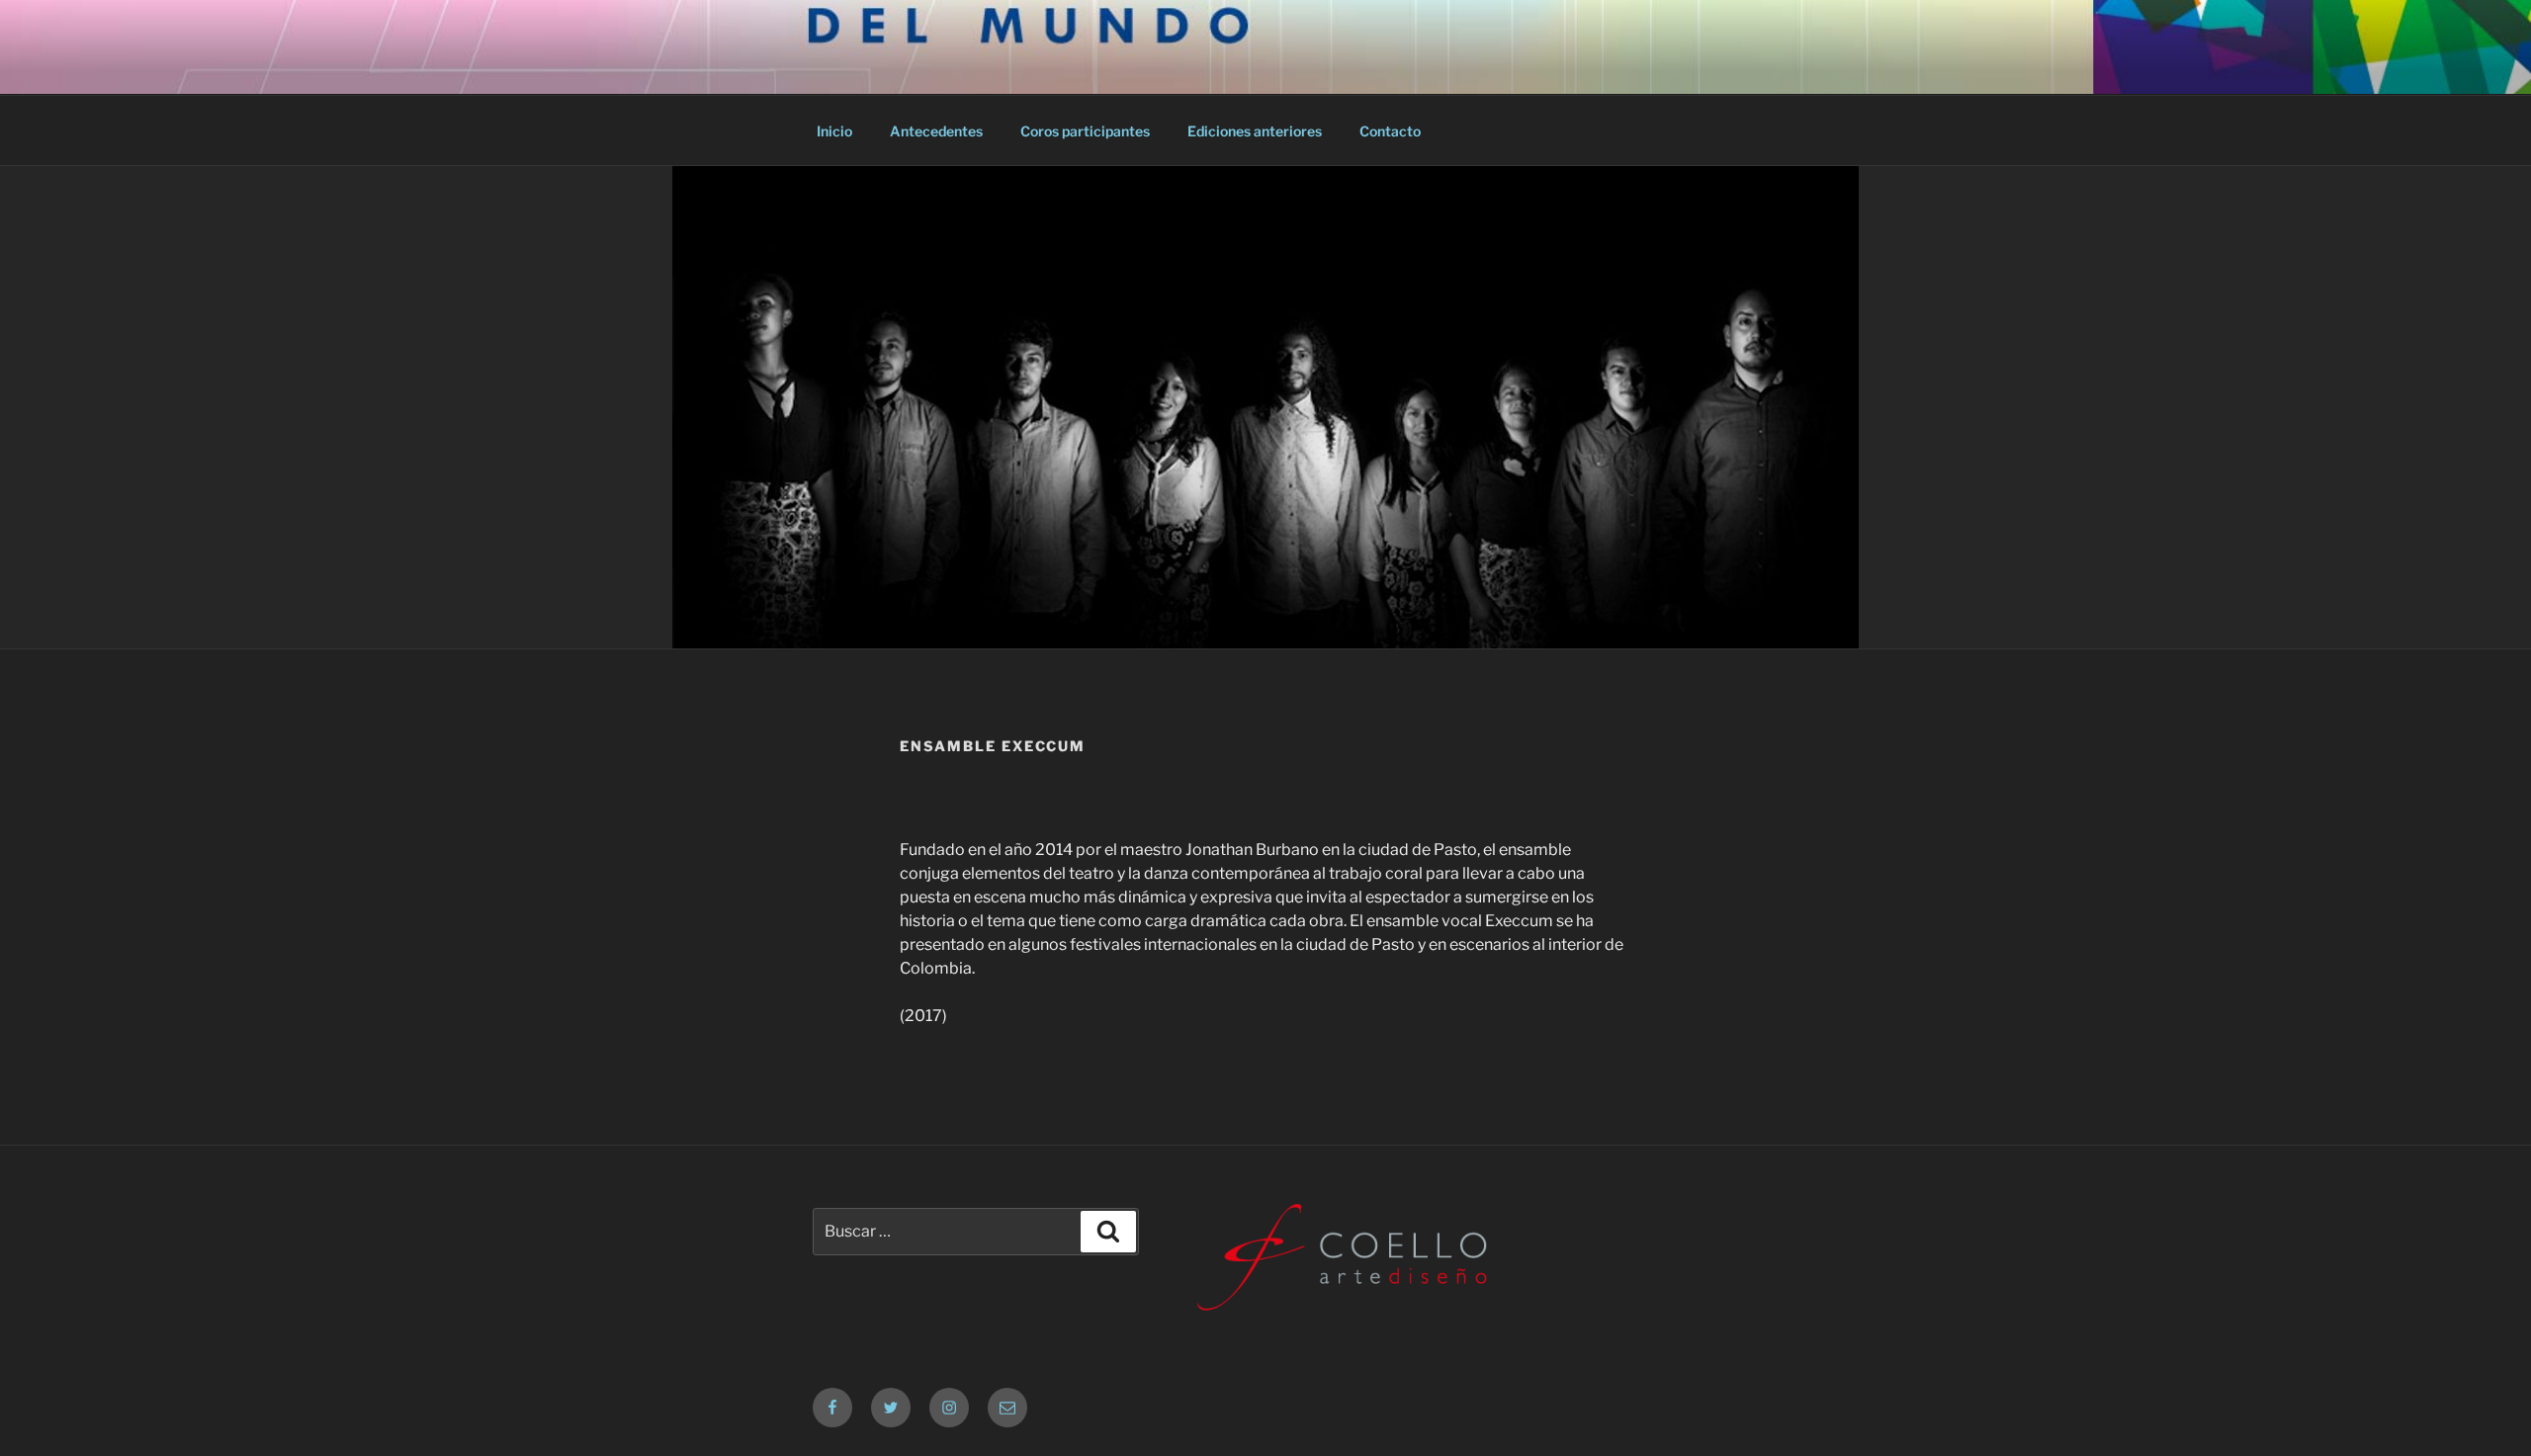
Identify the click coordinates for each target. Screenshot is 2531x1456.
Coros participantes (1085, 131)
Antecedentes (936, 131)
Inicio (834, 131)
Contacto (1390, 131)
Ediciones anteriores (1255, 131)
